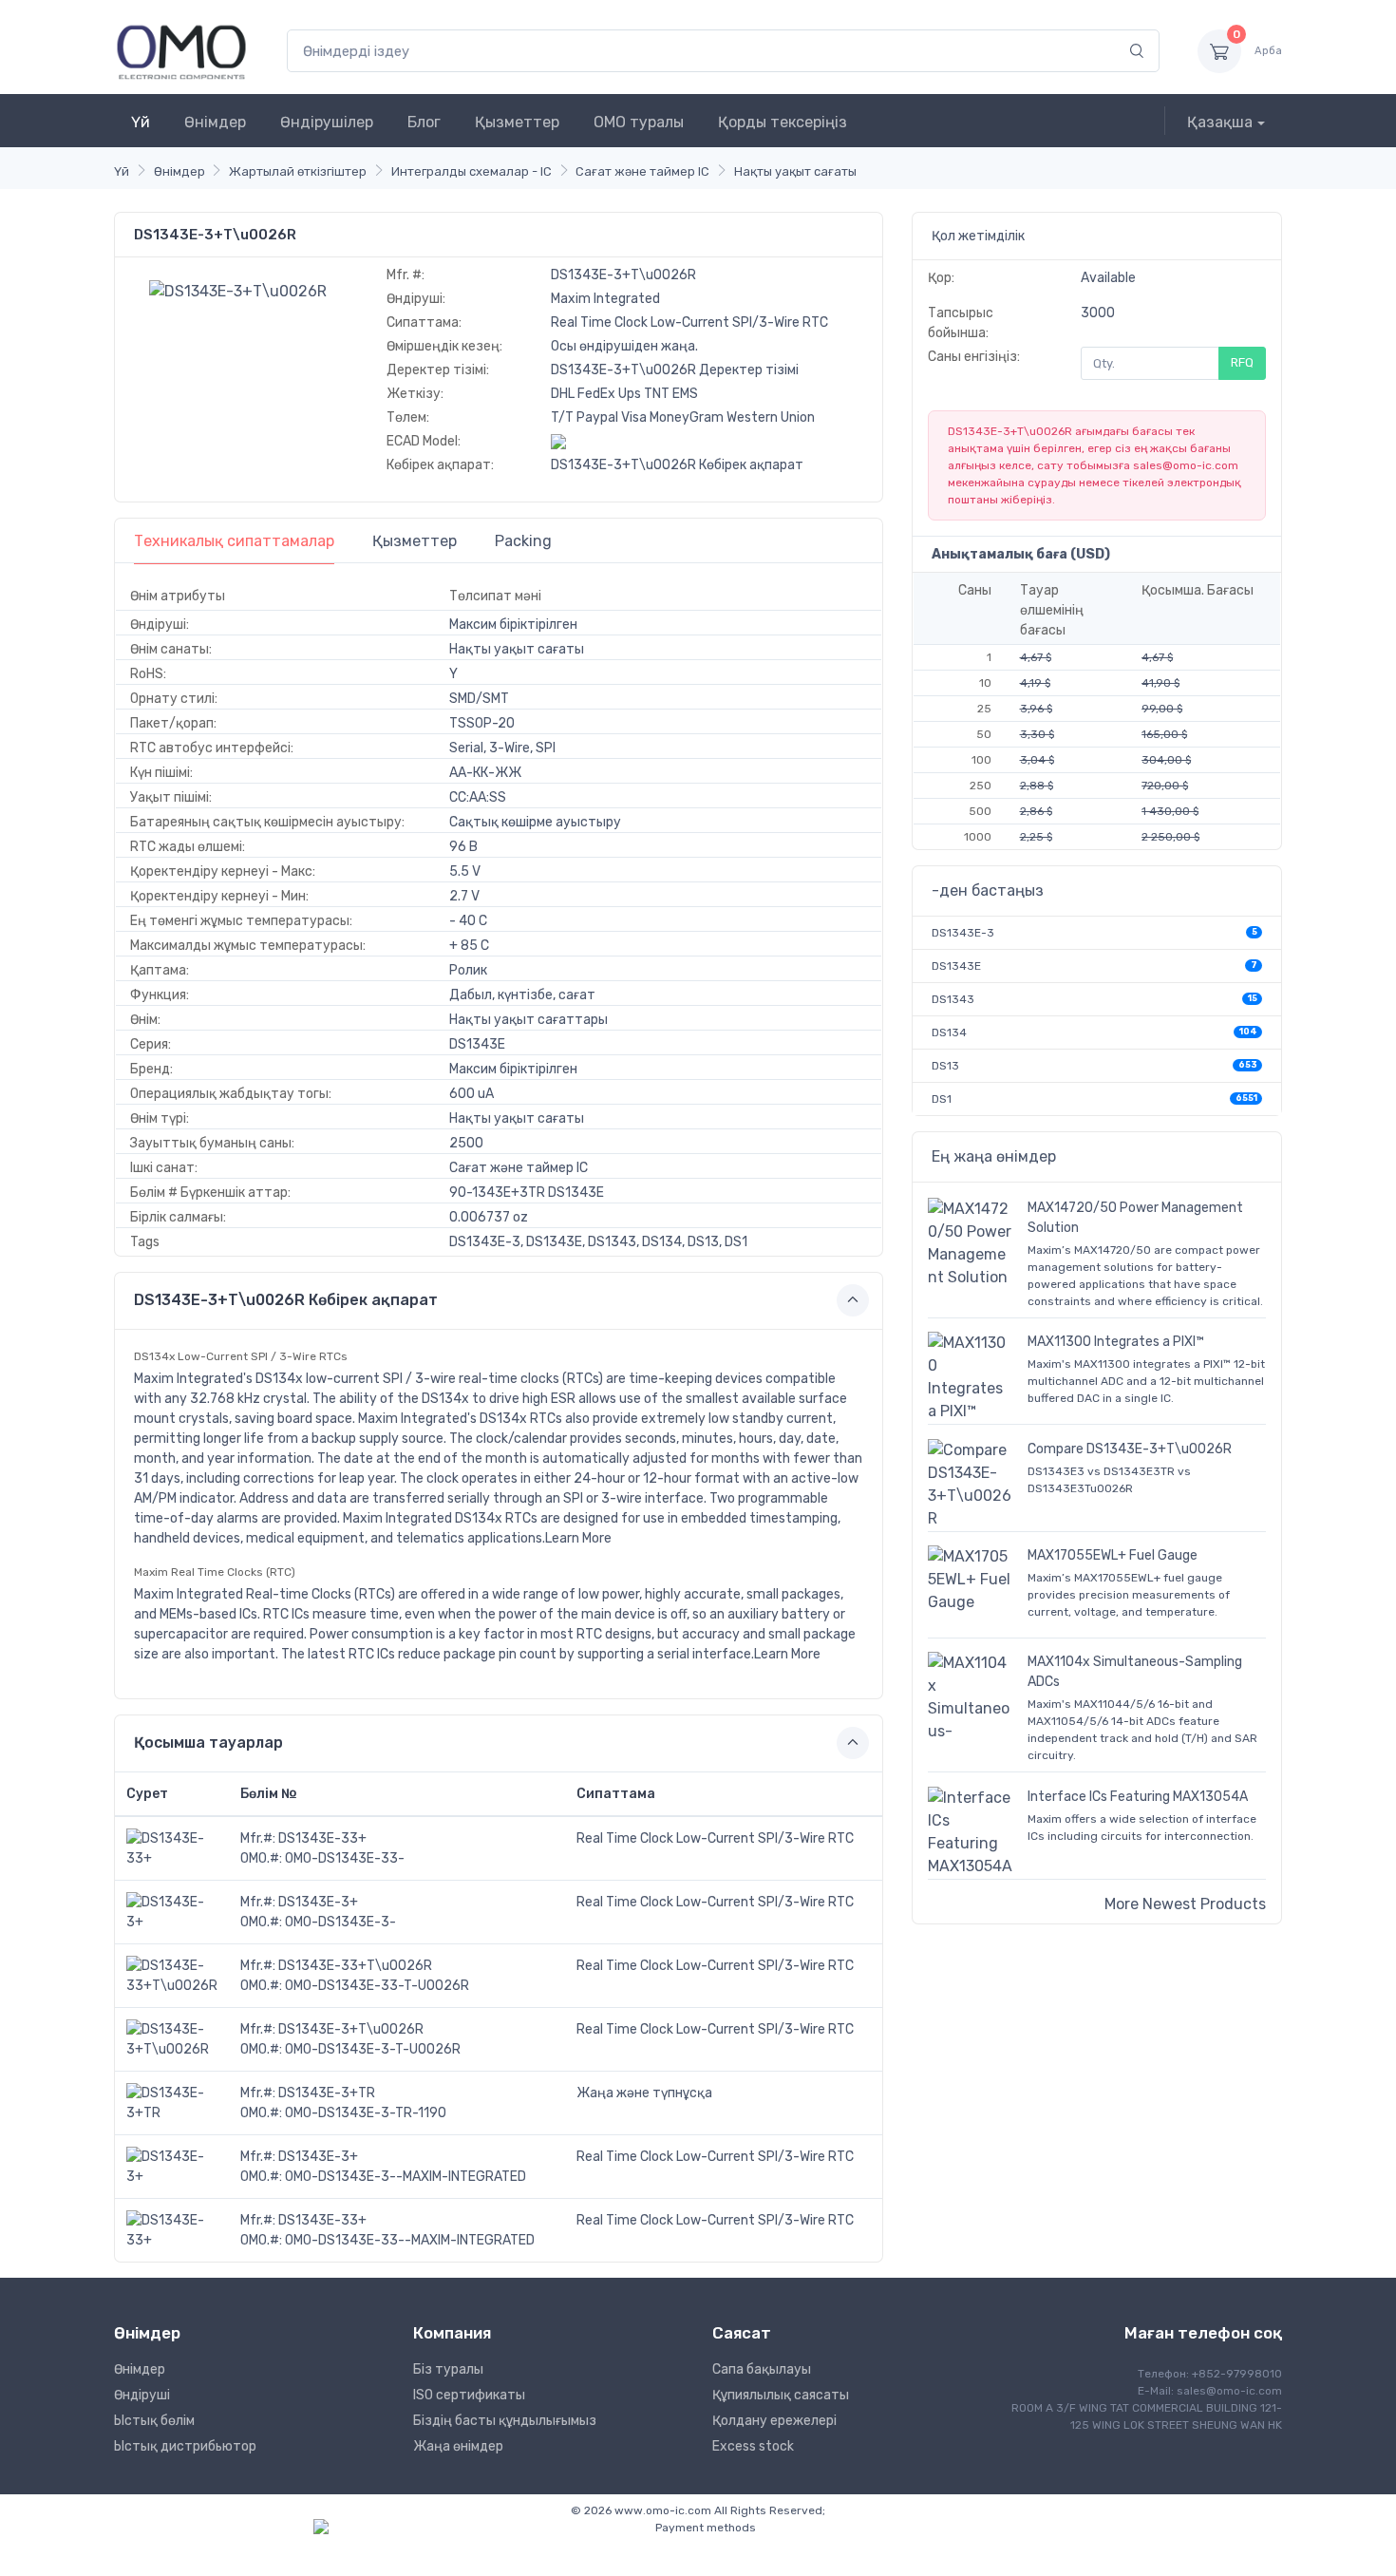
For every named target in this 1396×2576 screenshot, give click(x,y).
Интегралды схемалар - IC (472, 171)
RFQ (1242, 362)
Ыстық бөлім (154, 2421)
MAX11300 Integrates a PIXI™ (1116, 1342)
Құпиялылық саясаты (781, 2395)
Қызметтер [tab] (415, 541)
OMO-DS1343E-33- (345, 1858)
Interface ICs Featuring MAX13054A (1138, 1797)
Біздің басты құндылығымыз (505, 2421)
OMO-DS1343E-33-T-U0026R (377, 1986)
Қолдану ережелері (774, 2421)
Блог (424, 122)
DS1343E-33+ (322, 1838)
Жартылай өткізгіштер (298, 171)
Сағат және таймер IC (642, 171)
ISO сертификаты (469, 2395)
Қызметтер (517, 122)
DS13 (945, 1066)
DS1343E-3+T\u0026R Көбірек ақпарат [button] (286, 1300)
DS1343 (953, 999)
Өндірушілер (327, 122)
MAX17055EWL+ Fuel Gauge (1113, 1555)
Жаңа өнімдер (458, 2446)
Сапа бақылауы (762, 2369)
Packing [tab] (523, 541)
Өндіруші (142, 2395)
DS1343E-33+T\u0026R (355, 1966)
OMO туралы (639, 122)
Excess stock (753, 2446)
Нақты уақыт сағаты (795, 171)
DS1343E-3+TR (327, 2093)
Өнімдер (215, 122)
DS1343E (956, 966)
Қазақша (1220, 122)
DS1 (942, 1099)
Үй (141, 122)
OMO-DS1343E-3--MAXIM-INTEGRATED (406, 2177)
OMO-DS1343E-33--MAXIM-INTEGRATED (410, 2240)
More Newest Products (1185, 1904)
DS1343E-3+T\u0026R (351, 2029)
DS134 (949, 1032)
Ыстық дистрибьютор (185, 2446)
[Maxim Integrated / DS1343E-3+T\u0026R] (238, 290)
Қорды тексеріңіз (783, 122)
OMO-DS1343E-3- (340, 1922)
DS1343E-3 (963, 933)
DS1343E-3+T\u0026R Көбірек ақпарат (677, 465)
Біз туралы (448, 2369)
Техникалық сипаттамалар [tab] (234, 541)
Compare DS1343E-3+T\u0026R (1130, 1449)
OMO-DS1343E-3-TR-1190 (366, 2113)
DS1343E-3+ (318, 1902)
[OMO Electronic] (181, 51)
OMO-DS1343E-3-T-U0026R (373, 2049)
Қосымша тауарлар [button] (208, 1743)
